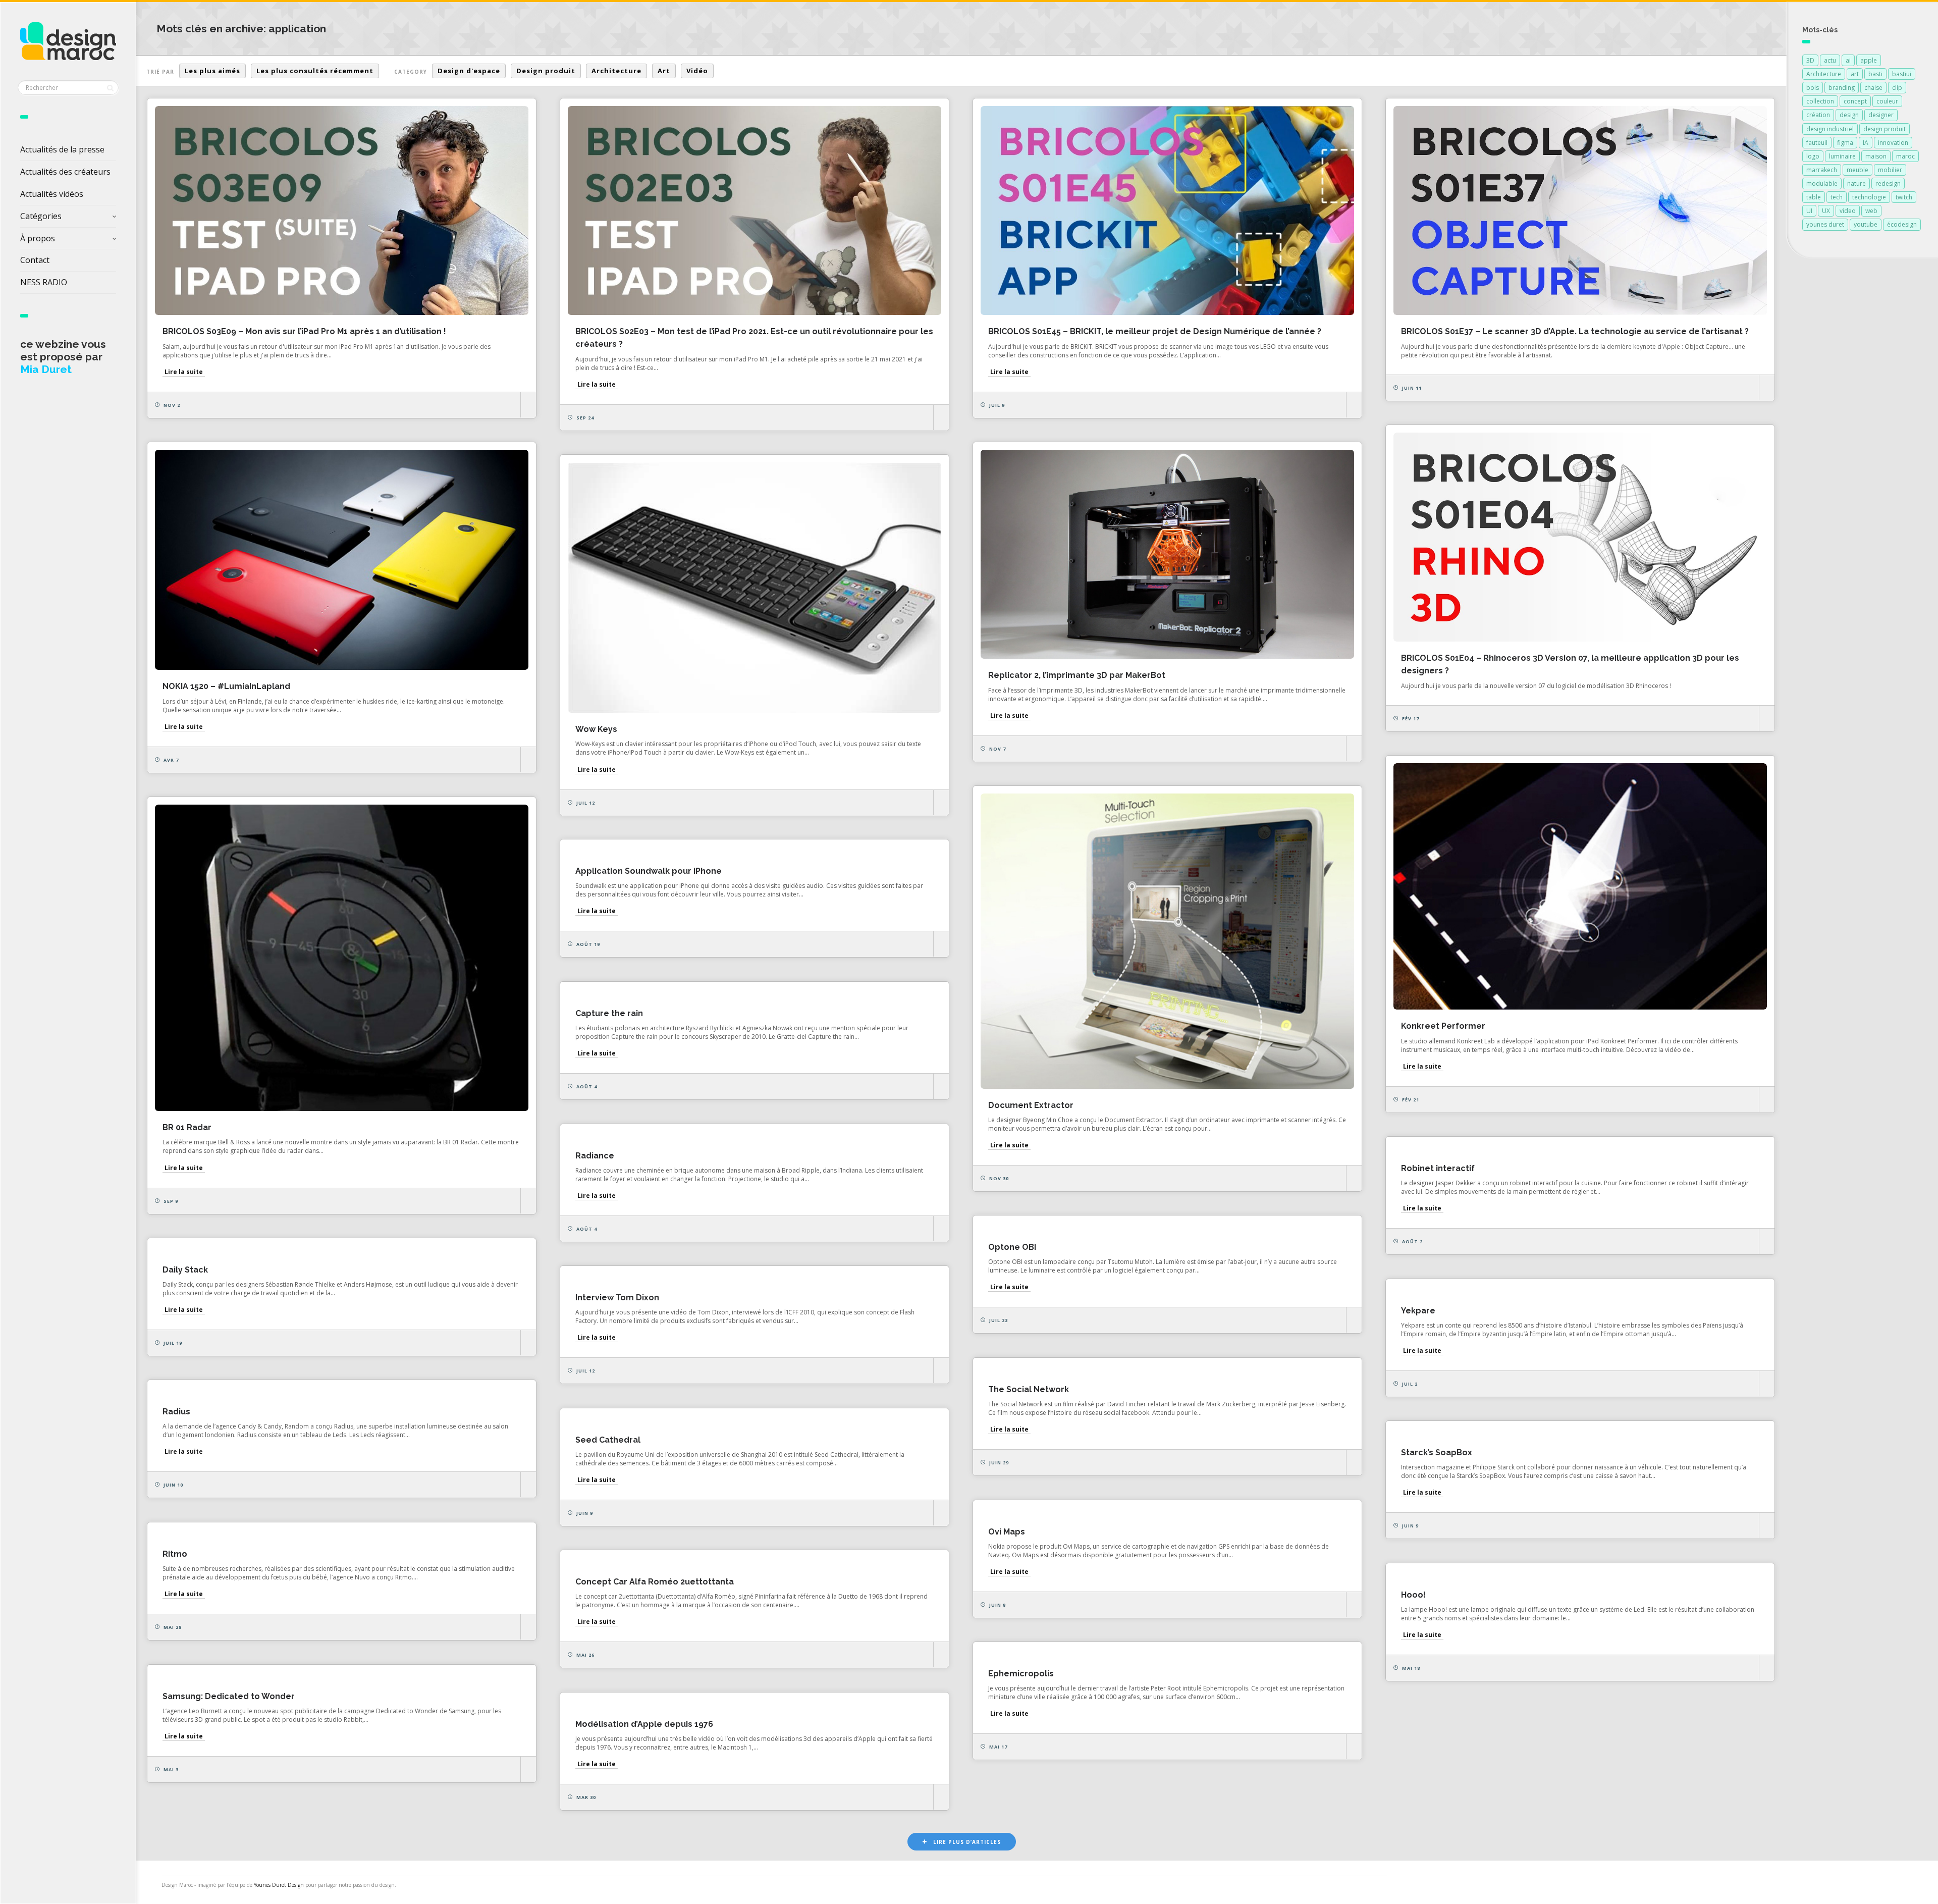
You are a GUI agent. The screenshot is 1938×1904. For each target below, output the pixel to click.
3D (1810, 60)
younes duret (1825, 224)
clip (1897, 88)
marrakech (1822, 170)
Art (664, 71)
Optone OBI (1012, 1247)
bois (1813, 88)
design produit (1885, 129)
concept (1855, 101)
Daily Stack (185, 1270)
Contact (35, 260)
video (1848, 211)
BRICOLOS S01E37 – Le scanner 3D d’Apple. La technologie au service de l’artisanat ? (1575, 331)
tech (1837, 197)
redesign (1888, 183)
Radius (176, 1412)
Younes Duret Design (279, 1885)
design (1849, 115)
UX (1826, 211)
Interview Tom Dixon (617, 1298)
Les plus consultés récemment (315, 71)
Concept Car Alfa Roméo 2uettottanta (655, 1582)
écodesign (1902, 224)
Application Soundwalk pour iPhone (649, 871)
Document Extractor (1031, 1105)
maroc (1905, 156)
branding (1842, 88)
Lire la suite (184, 372)
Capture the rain (609, 1013)
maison (1876, 156)
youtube (1866, 224)
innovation (1893, 143)
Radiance (595, 1156)
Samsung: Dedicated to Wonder (229, 1696)
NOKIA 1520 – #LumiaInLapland (226, 686)
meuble (1858, 170)
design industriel (1830, 129)
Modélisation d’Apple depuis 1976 (644, 1724)
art (1855, 74)
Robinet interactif (1438, 1168)
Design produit (546, 71)
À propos (38, 238)
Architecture (616, 71)
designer (1881, 115)
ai (1848, 60)
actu (1830, 60)
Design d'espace (469, 71)
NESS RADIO (44, 282)
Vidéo (697, 71)
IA (1866, 143)
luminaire (1842, 156)
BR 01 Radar (187, 1127)
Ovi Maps (1007, 1532)
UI (1809, 211)
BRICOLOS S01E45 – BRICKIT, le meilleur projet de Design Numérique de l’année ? (1155, 331)
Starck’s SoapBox (1437, 1452)
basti (1875, 74)
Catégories (41, 216)
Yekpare (1418, 1311)
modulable (1822, 183)
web (1871, 211)
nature (1856, 183)
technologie (1869, 197)
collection (1820, 101)
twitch (1904, 197)
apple (1869, 60)
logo (1813, 156)
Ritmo (175, 1554)
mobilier (1890, 170)
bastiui (1902, 74)
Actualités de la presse (62, 149)
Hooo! (1413, 1595)
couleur (1887, 101)
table (1814, 197)
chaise (1873, 88)
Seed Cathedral (608, 1440)
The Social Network (1029, 1389)
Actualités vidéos (52, 194)
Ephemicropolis (1021, 1674)
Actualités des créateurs (65, 172)
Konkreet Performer (1443, 1026)
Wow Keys (596, 729)
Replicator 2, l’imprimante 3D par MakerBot (1077, 675)
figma (1845, 143)
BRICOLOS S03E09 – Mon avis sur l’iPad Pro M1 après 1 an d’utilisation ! (304, 331)
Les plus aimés (212, 71)
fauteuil (1817, 143)
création (1818, 115)
